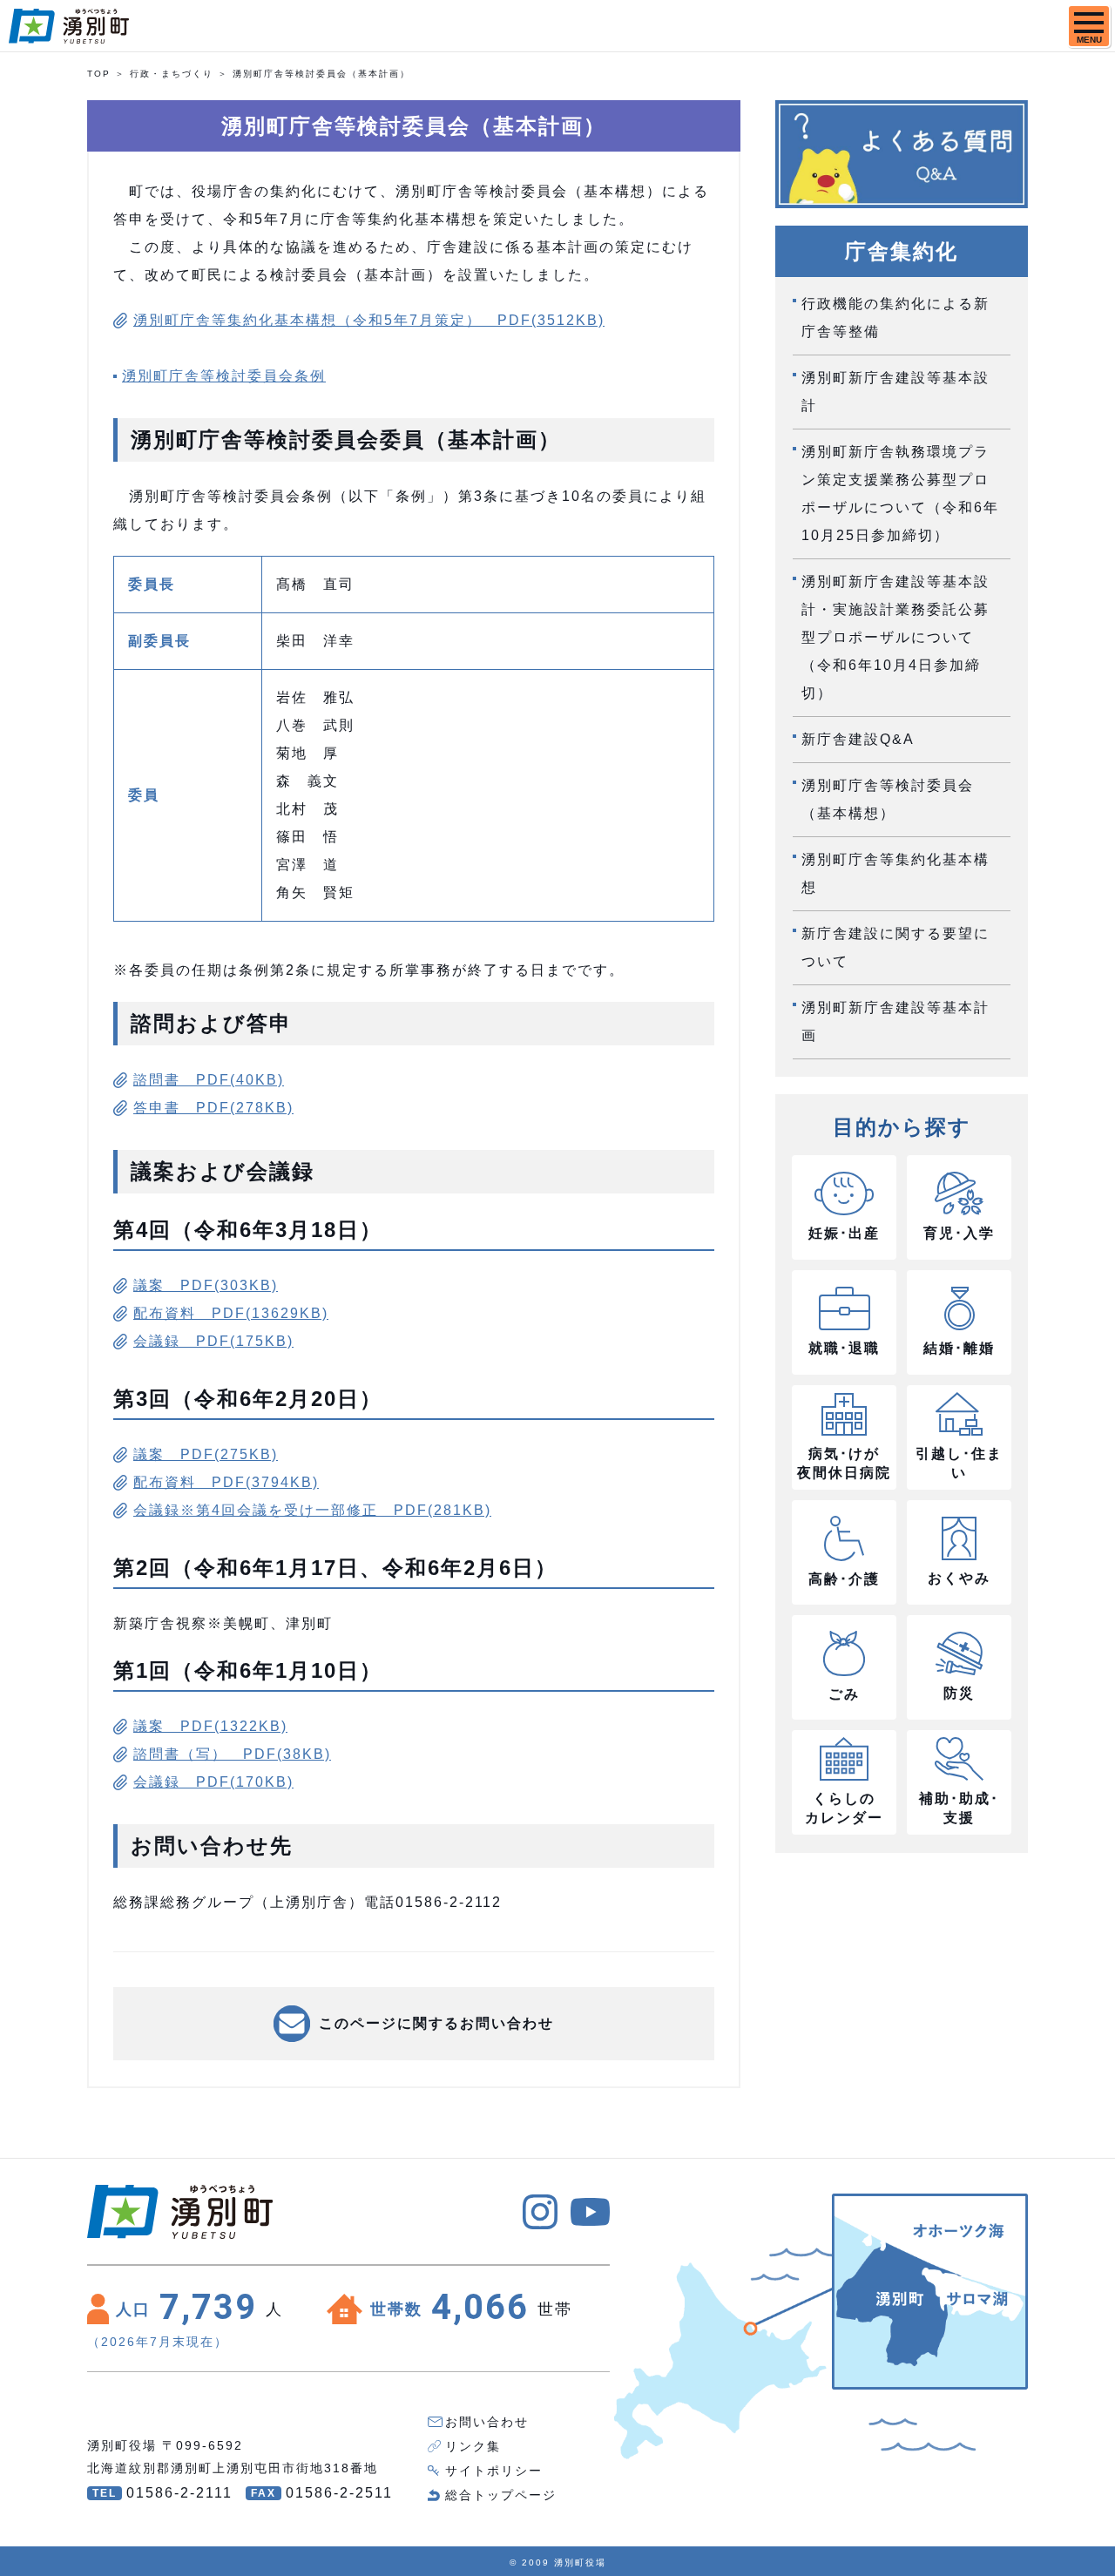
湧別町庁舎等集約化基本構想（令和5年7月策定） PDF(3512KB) (369, 320)
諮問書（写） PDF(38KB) (232, 1754)
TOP (99, 74)
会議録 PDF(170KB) (213, 1782)
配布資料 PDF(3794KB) (226, 1482)
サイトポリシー (494, 2471)
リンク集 (473, 2446)
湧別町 (69, 26)
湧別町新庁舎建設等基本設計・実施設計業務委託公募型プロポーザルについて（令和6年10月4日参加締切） (895, 637)
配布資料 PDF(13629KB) (231, 1313)
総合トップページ (501, 2495)
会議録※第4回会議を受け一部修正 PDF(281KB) (312, 1510)
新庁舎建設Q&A (858, 739)
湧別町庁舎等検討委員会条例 (224, 376)
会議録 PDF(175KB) (213, 1341)
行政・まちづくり (172, 74)
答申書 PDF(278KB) (213, 1108)
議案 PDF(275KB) (206, 1454)
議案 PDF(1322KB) (210, 1726)
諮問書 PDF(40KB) (209, 1080)
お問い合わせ (487, 2422)
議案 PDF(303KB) (206, 1285)
